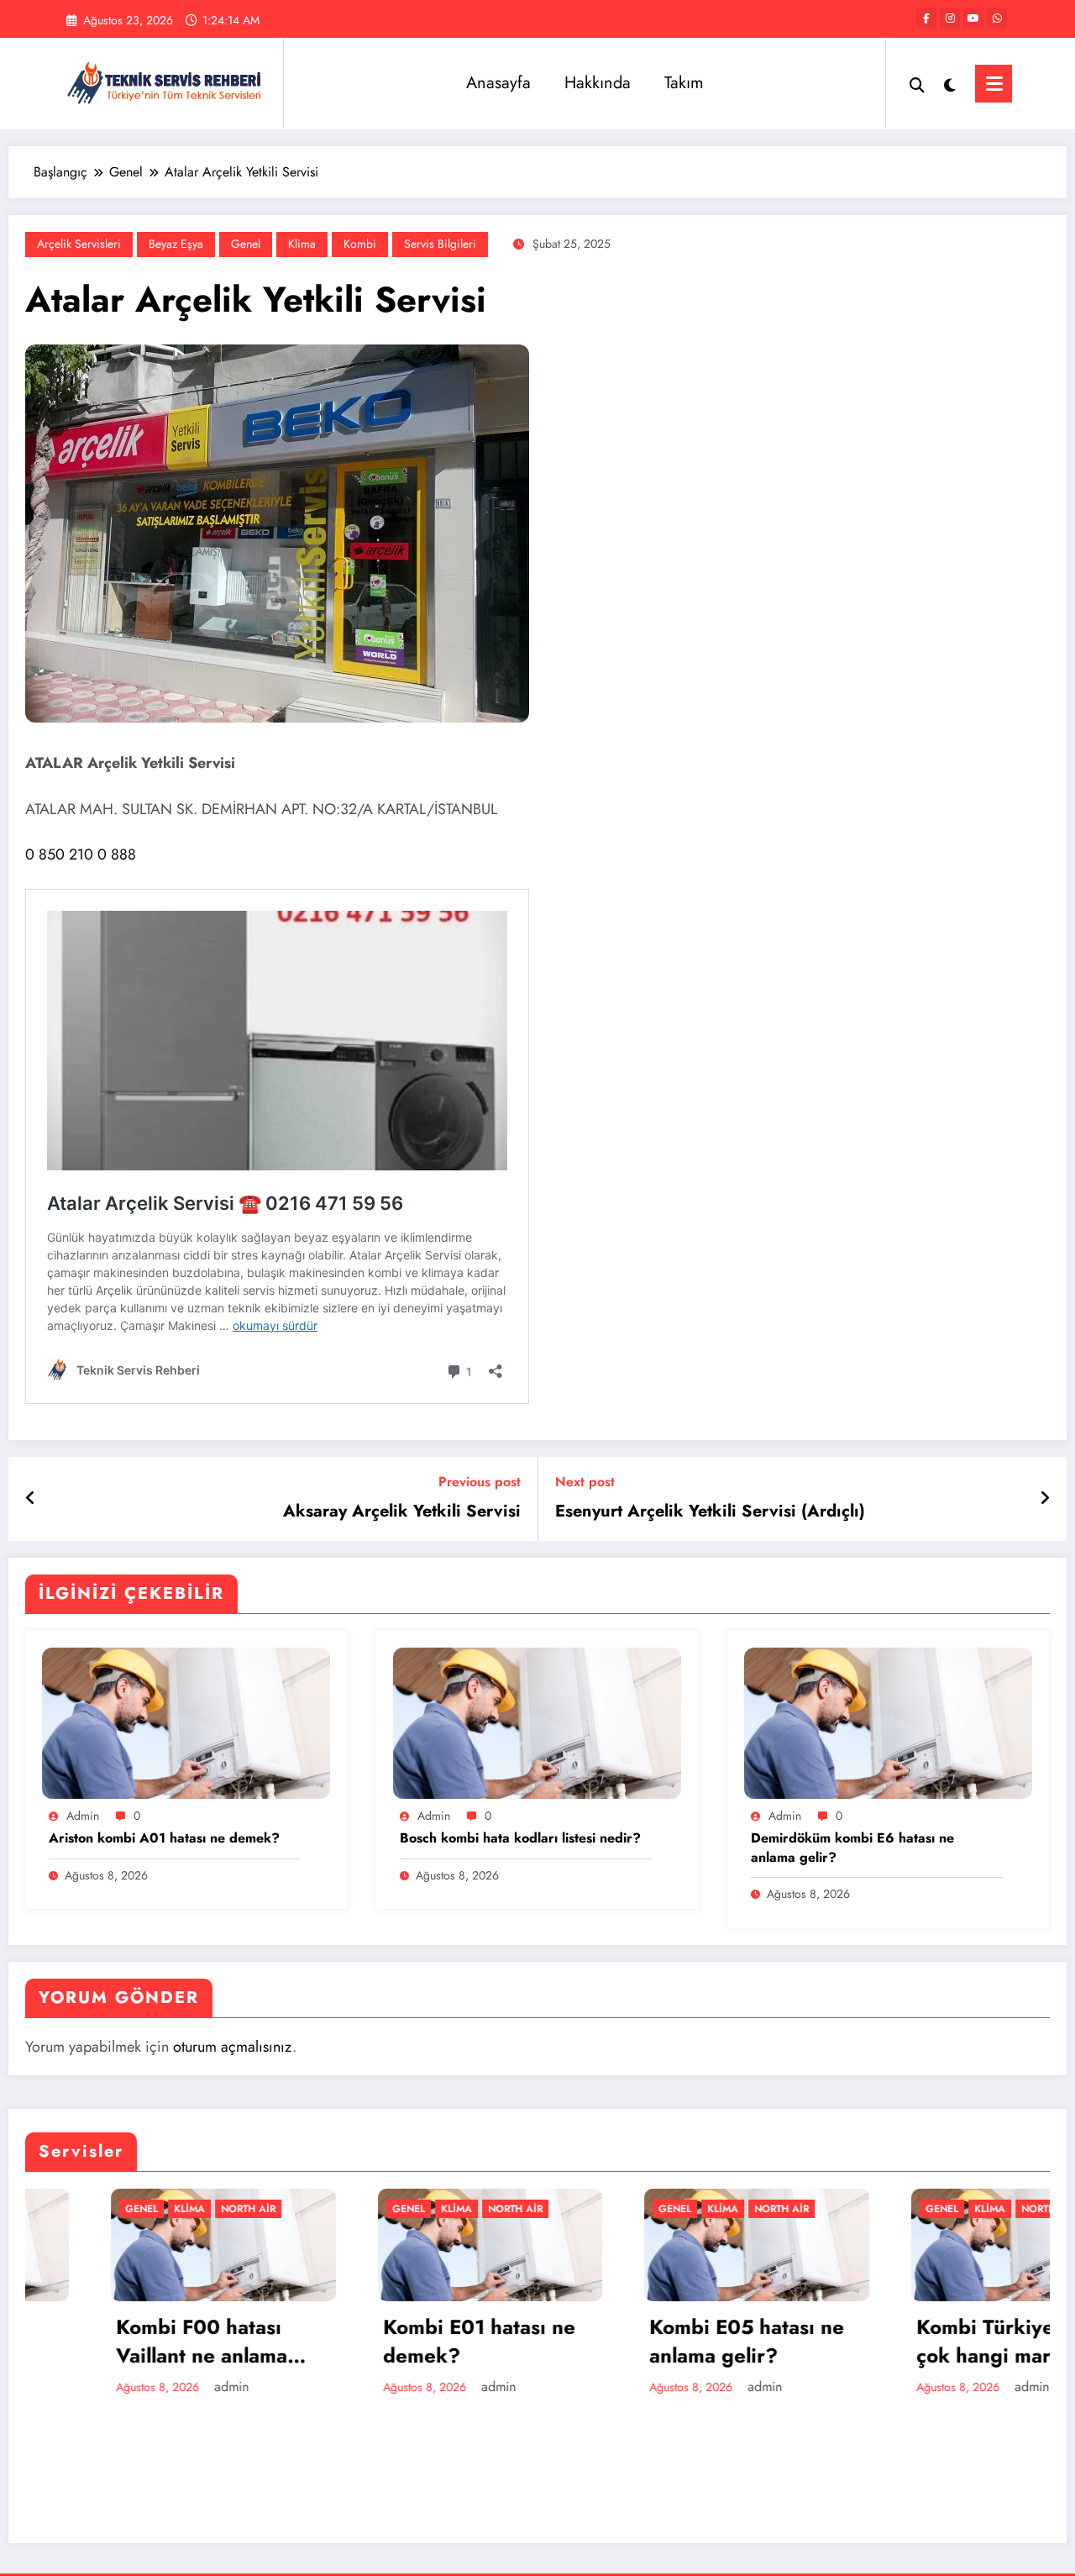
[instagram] (950, 18)
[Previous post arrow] (31, 1499)
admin (83, 1816)
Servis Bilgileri (440, 244)
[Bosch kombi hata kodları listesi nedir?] (537, 1721)
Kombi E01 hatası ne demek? (393, 2341)
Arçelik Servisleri (79, 244)
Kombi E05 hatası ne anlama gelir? (661, 2341)
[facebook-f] (926, 18)
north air (163, 2209)
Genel (246, 244)
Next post (585, 1482)
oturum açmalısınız (233, 2047)
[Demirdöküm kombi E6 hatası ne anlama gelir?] (888, 1721)
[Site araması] (917, 83)
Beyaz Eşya (176, 244)
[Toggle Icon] (994, 84)
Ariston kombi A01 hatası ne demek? (164, 1838)
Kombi (360, 244)
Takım (684, 83)
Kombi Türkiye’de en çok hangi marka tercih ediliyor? (929, 2341)
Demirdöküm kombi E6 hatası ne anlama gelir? (852, 1848)
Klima (302, 244)
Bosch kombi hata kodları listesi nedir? (520, 1838)
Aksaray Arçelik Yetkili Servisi (402, 1511)
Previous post (480, 1482)
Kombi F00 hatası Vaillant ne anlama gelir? (116, 2341)
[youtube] (973, 18)
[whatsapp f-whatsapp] (997, 18)
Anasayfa (498, 83)
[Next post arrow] (1045, 1499)
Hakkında (598, 83)
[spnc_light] (950, 83)
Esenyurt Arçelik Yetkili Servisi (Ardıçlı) (710, 1511)
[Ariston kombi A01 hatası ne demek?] (186, 1721)
